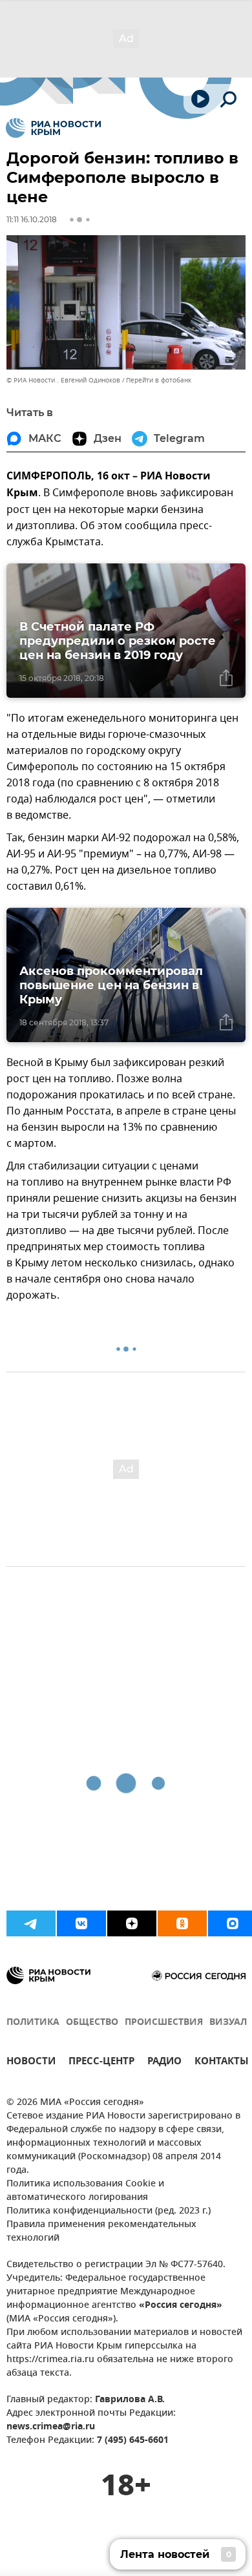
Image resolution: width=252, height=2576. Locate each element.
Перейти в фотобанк (159, 380)
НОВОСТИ (31, 2063)
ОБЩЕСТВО (92, 2023)
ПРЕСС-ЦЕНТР (101, 2063)
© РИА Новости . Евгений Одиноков (63, 380)
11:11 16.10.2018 (32, 219)
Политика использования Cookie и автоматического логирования (85, 2191)
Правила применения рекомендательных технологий (101, 2232)
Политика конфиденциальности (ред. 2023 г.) (109, 2211)
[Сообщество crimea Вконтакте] (81, 1923)
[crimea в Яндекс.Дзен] (132, 1923)
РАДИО (164, 2063)
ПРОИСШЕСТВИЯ (164, 2023)
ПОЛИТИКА (33, 2023)
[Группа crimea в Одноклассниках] (182, 1923)
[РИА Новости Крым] (53, 128)
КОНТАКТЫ (222, 2063)
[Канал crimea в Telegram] (31, 1923)
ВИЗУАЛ (228, 2023)
